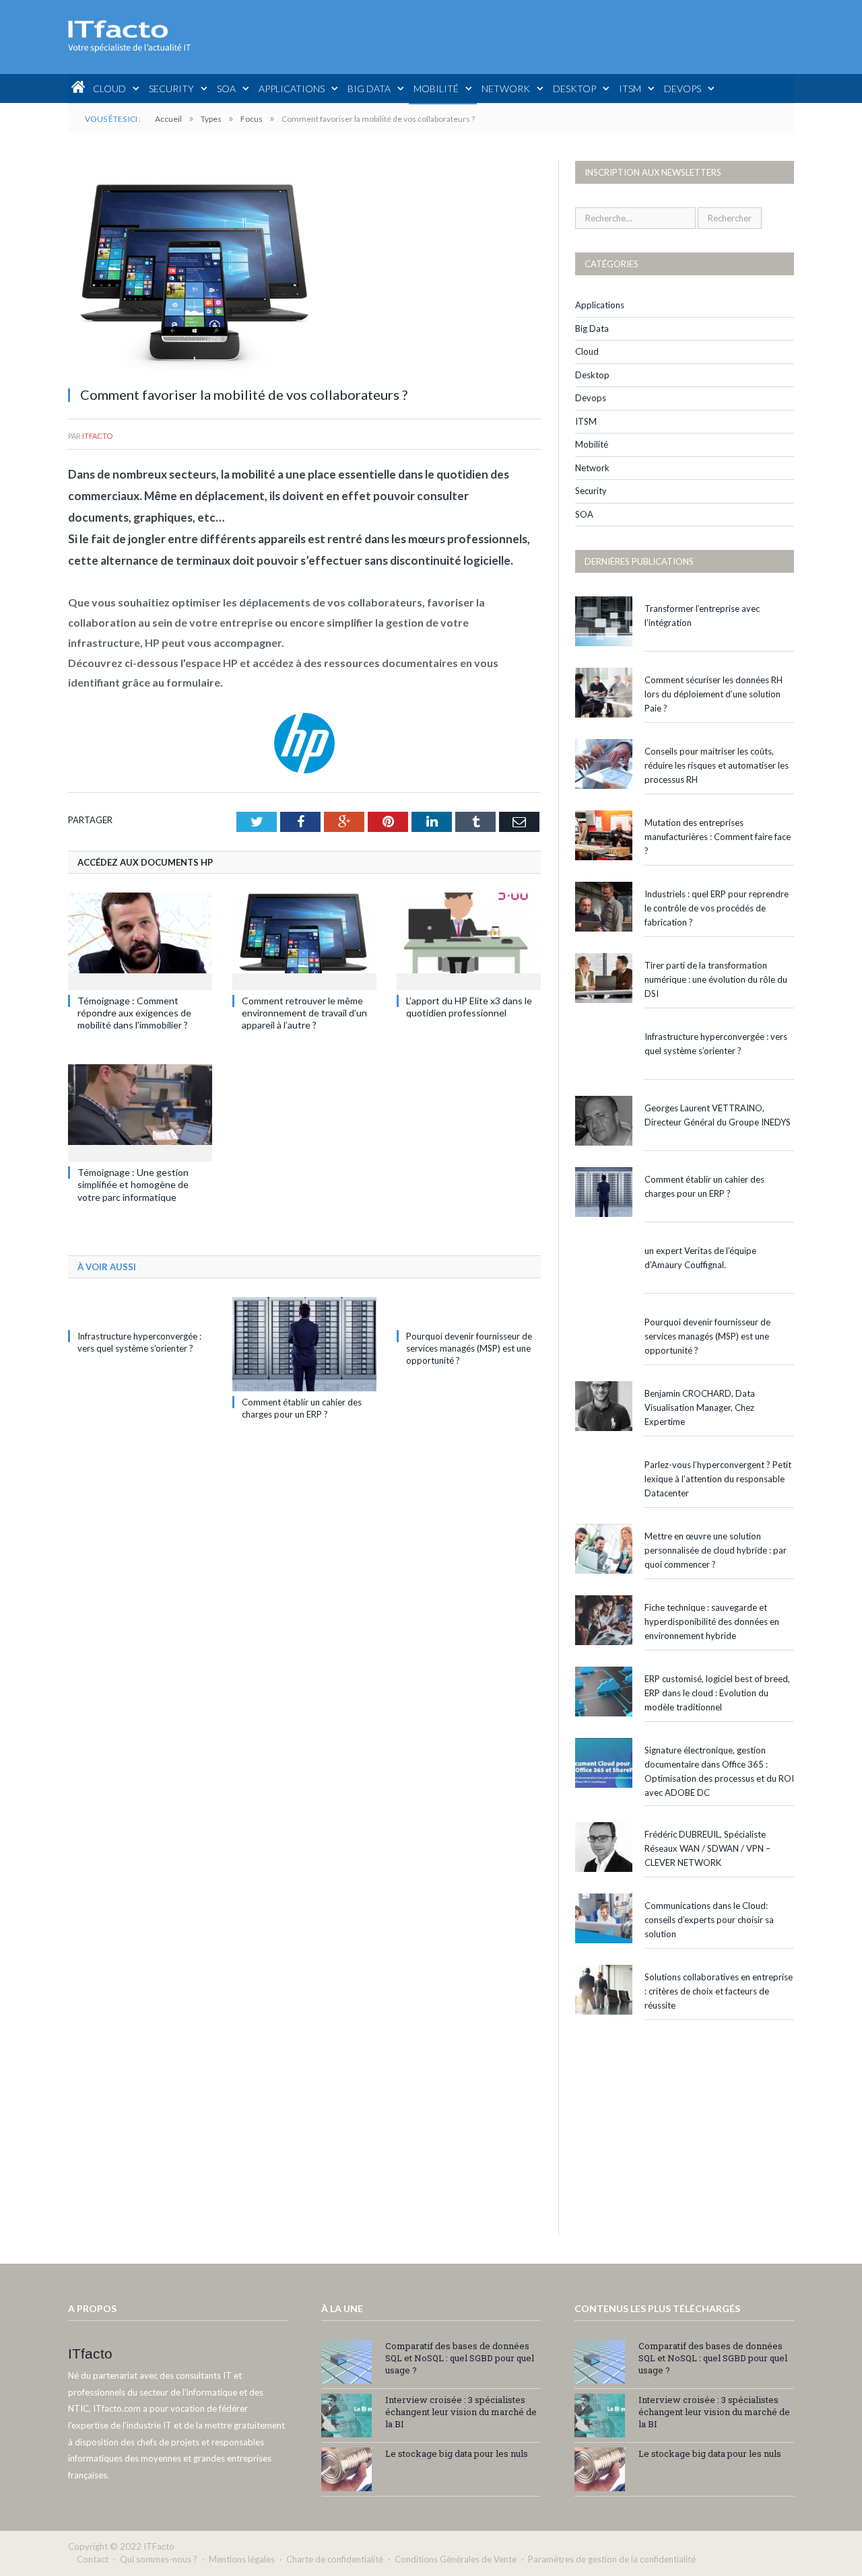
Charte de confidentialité (335, 2559)
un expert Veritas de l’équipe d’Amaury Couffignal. (700, 1258)
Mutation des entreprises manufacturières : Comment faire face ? (718, 837)
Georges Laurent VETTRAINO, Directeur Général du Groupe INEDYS (718, 1115)
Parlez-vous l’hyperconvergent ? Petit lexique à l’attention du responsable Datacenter (718, 1479)
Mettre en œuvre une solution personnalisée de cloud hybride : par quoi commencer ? (716, 1550)
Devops (683, 89)
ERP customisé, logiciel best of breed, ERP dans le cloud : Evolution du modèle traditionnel (717, 1693)
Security (171, 89)
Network (506, 89)
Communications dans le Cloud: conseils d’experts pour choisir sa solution (709, 1920)
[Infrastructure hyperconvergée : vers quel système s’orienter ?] (140, 1311)
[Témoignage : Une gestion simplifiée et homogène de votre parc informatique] (140, 1111)
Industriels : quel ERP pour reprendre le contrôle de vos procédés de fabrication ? (717, 908)
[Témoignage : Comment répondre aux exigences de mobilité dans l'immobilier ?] (140, 940)
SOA (226, 89)
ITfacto (97, 436)
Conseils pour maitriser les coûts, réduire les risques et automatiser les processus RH (717, 765)
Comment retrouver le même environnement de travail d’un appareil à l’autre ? (304, 1013)
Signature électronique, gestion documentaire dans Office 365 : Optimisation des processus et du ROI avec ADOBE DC (719, 1771)
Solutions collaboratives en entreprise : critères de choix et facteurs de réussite (719, 1991)
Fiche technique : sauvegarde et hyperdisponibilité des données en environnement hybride (712, 1622)
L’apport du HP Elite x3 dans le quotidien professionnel (469, 1007)
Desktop (574, 89)
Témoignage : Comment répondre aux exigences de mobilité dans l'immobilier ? (134, 1013)
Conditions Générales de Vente (456, 2559)
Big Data (369, 89)
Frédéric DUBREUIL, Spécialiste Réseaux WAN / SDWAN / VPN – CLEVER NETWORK (707, 1848)
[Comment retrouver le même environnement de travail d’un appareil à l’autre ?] (304, 940)
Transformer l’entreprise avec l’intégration (702, 616)
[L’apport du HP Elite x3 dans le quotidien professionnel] (469, 940)
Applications (292, 89)
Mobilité (436, 89)
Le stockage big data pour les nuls (457, 2453)
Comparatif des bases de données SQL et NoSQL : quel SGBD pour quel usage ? (460, 2358)
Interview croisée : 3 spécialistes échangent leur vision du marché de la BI (461, 2412)
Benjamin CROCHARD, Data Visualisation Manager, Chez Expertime (700, 1407)
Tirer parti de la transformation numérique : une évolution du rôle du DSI (716, 979)
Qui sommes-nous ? (159, 2559)
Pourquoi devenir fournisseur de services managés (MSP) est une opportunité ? (469, 1348)
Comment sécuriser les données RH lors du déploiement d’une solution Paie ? (714, 694)
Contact (93, 2559)
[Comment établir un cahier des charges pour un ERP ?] (304, 1344)
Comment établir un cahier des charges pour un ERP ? (704, 1186)
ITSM (630, 89)
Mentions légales (242, 2559)
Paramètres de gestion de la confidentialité (612, 2559)
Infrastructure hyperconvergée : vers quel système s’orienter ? (716, 1044)
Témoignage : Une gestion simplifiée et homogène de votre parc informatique (133, 1184)
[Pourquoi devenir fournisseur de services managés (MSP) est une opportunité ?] (469, 1311)
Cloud (109, 89)
